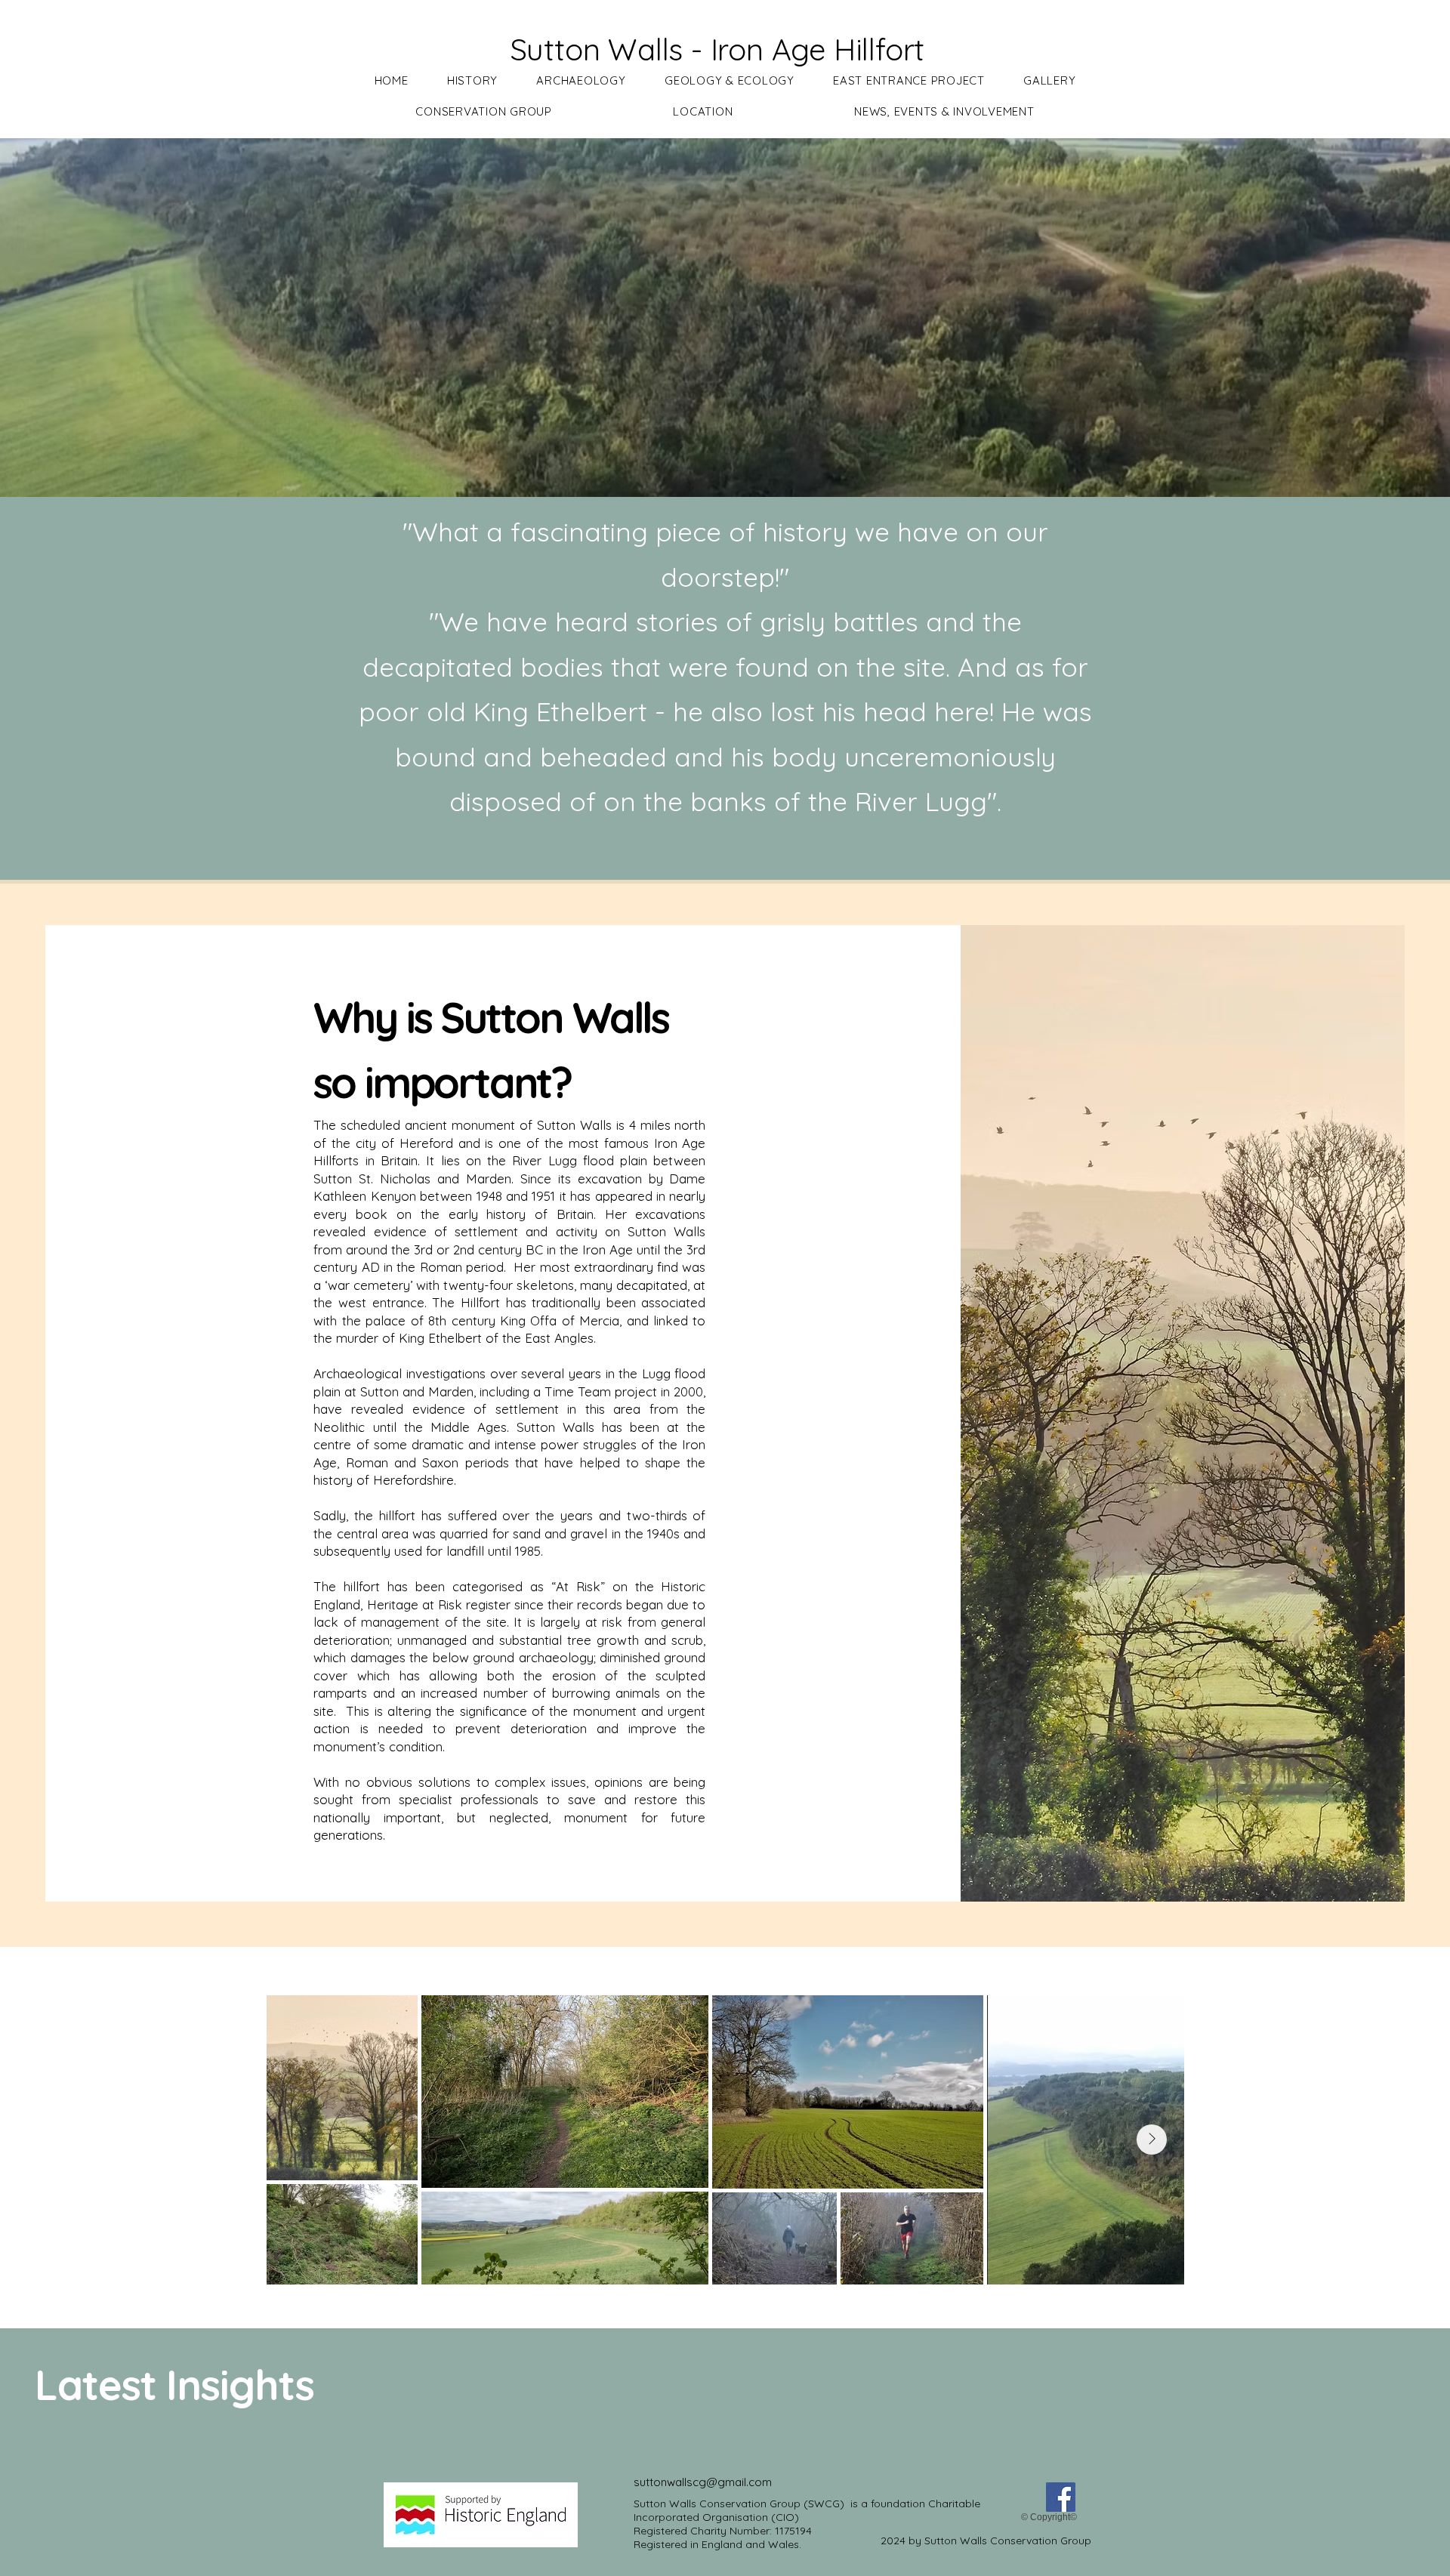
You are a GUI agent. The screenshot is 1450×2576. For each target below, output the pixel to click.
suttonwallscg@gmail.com (703, 2482)
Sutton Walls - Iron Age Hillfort (717, 49)
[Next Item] (1152, 2139)
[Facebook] (1061, 2497)
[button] (472, 80)
